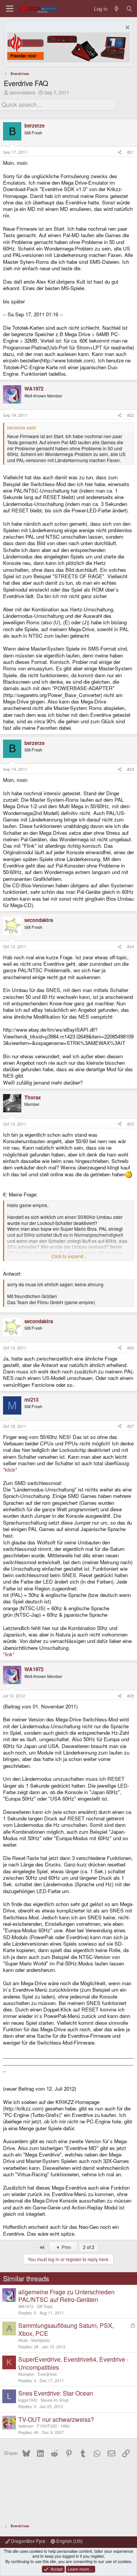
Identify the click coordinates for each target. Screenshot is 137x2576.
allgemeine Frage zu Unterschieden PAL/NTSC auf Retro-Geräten (66, 2296)
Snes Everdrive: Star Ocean (56, 2393)
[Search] (129, 9)
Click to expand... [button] (69, 1256)
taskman (26, 2426)
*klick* (10, 1470)
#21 (131, 152)
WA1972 (26, 2306)
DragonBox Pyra (28, 2541)
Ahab (23, 2340)
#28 (131, 1696)
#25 (131, 1124)
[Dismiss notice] (127, 28)
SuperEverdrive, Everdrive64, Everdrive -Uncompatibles (73, 2363)
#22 (131, 415)
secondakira (22, 92)
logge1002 (28, 2400)
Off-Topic (45, 2306)
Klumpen (26, 2374)
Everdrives (47, 2374)
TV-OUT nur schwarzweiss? (56, 2419)
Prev (66, 2247)
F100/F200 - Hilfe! (53, 2426)
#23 (131, 769)
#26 (131, 1348)
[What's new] (117, 9)
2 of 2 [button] (89, 2247)
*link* (9, 1654)
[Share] (120, 152)
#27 (131, 1426)
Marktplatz (41, 2340)
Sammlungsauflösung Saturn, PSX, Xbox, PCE (66, 2329)
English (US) (69, 2541)
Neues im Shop (55, 2400)
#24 (131, 947)
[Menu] (10, 9)
